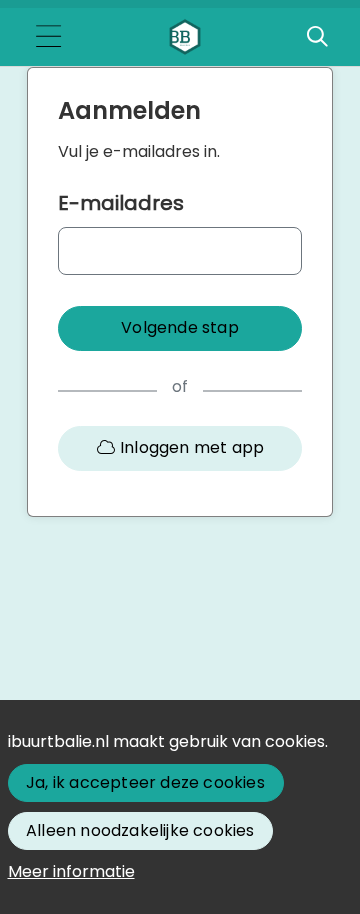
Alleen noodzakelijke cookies (140, 830)
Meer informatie (71, 871)
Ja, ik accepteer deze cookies (145, 782)
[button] (180, 328)
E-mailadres (121, 203)
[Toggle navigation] (48, 37)
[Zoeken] (317, 37)
